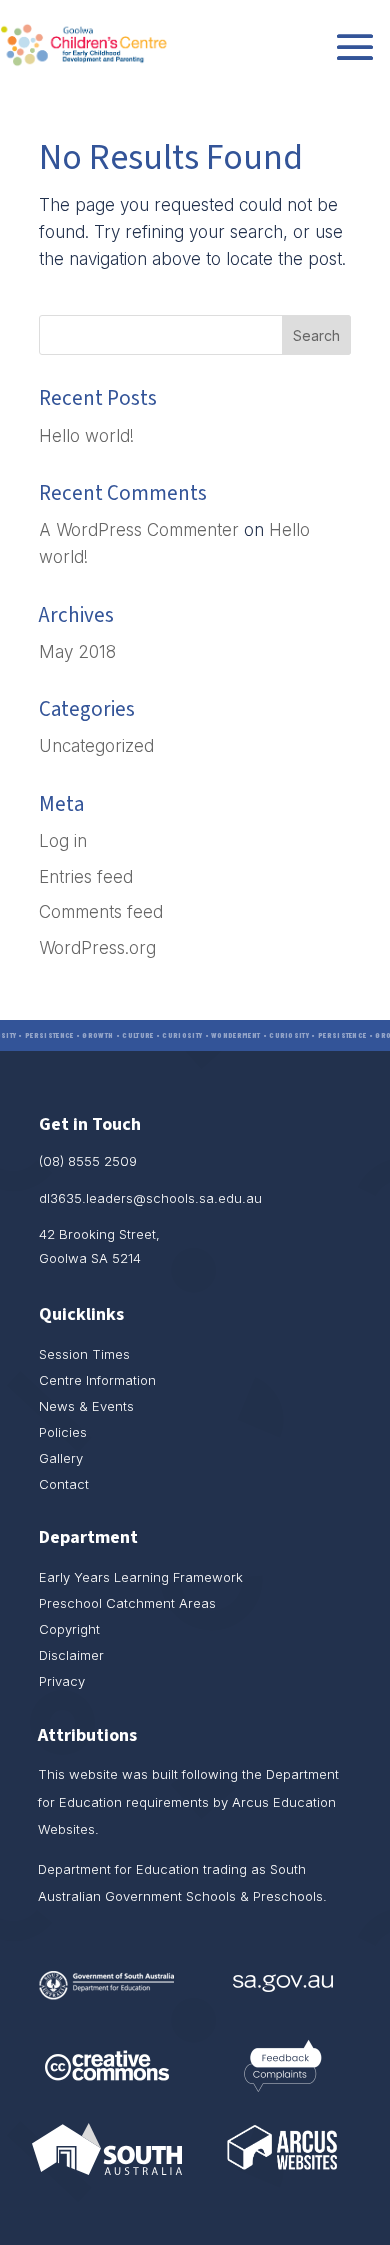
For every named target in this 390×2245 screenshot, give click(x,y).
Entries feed (86, 877)
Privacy (62, 1681)
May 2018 (77, 652)
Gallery (61, 1458)
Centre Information (97, 1380)
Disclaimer (71, 1655)
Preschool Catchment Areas (127, 1603)
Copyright (69, 1629)
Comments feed (101, 912)
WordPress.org (97, 948)
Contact (64, 1484)
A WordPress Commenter (139, 530)
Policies (63, 1432)
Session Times (84, 1354)
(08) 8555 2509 (88, 1161)
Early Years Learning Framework (141, 1577)
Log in (63, 841)
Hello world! (86, 436)
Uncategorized (96, 746)
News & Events (86, 1406)
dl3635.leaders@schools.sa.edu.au (150, 1198)
